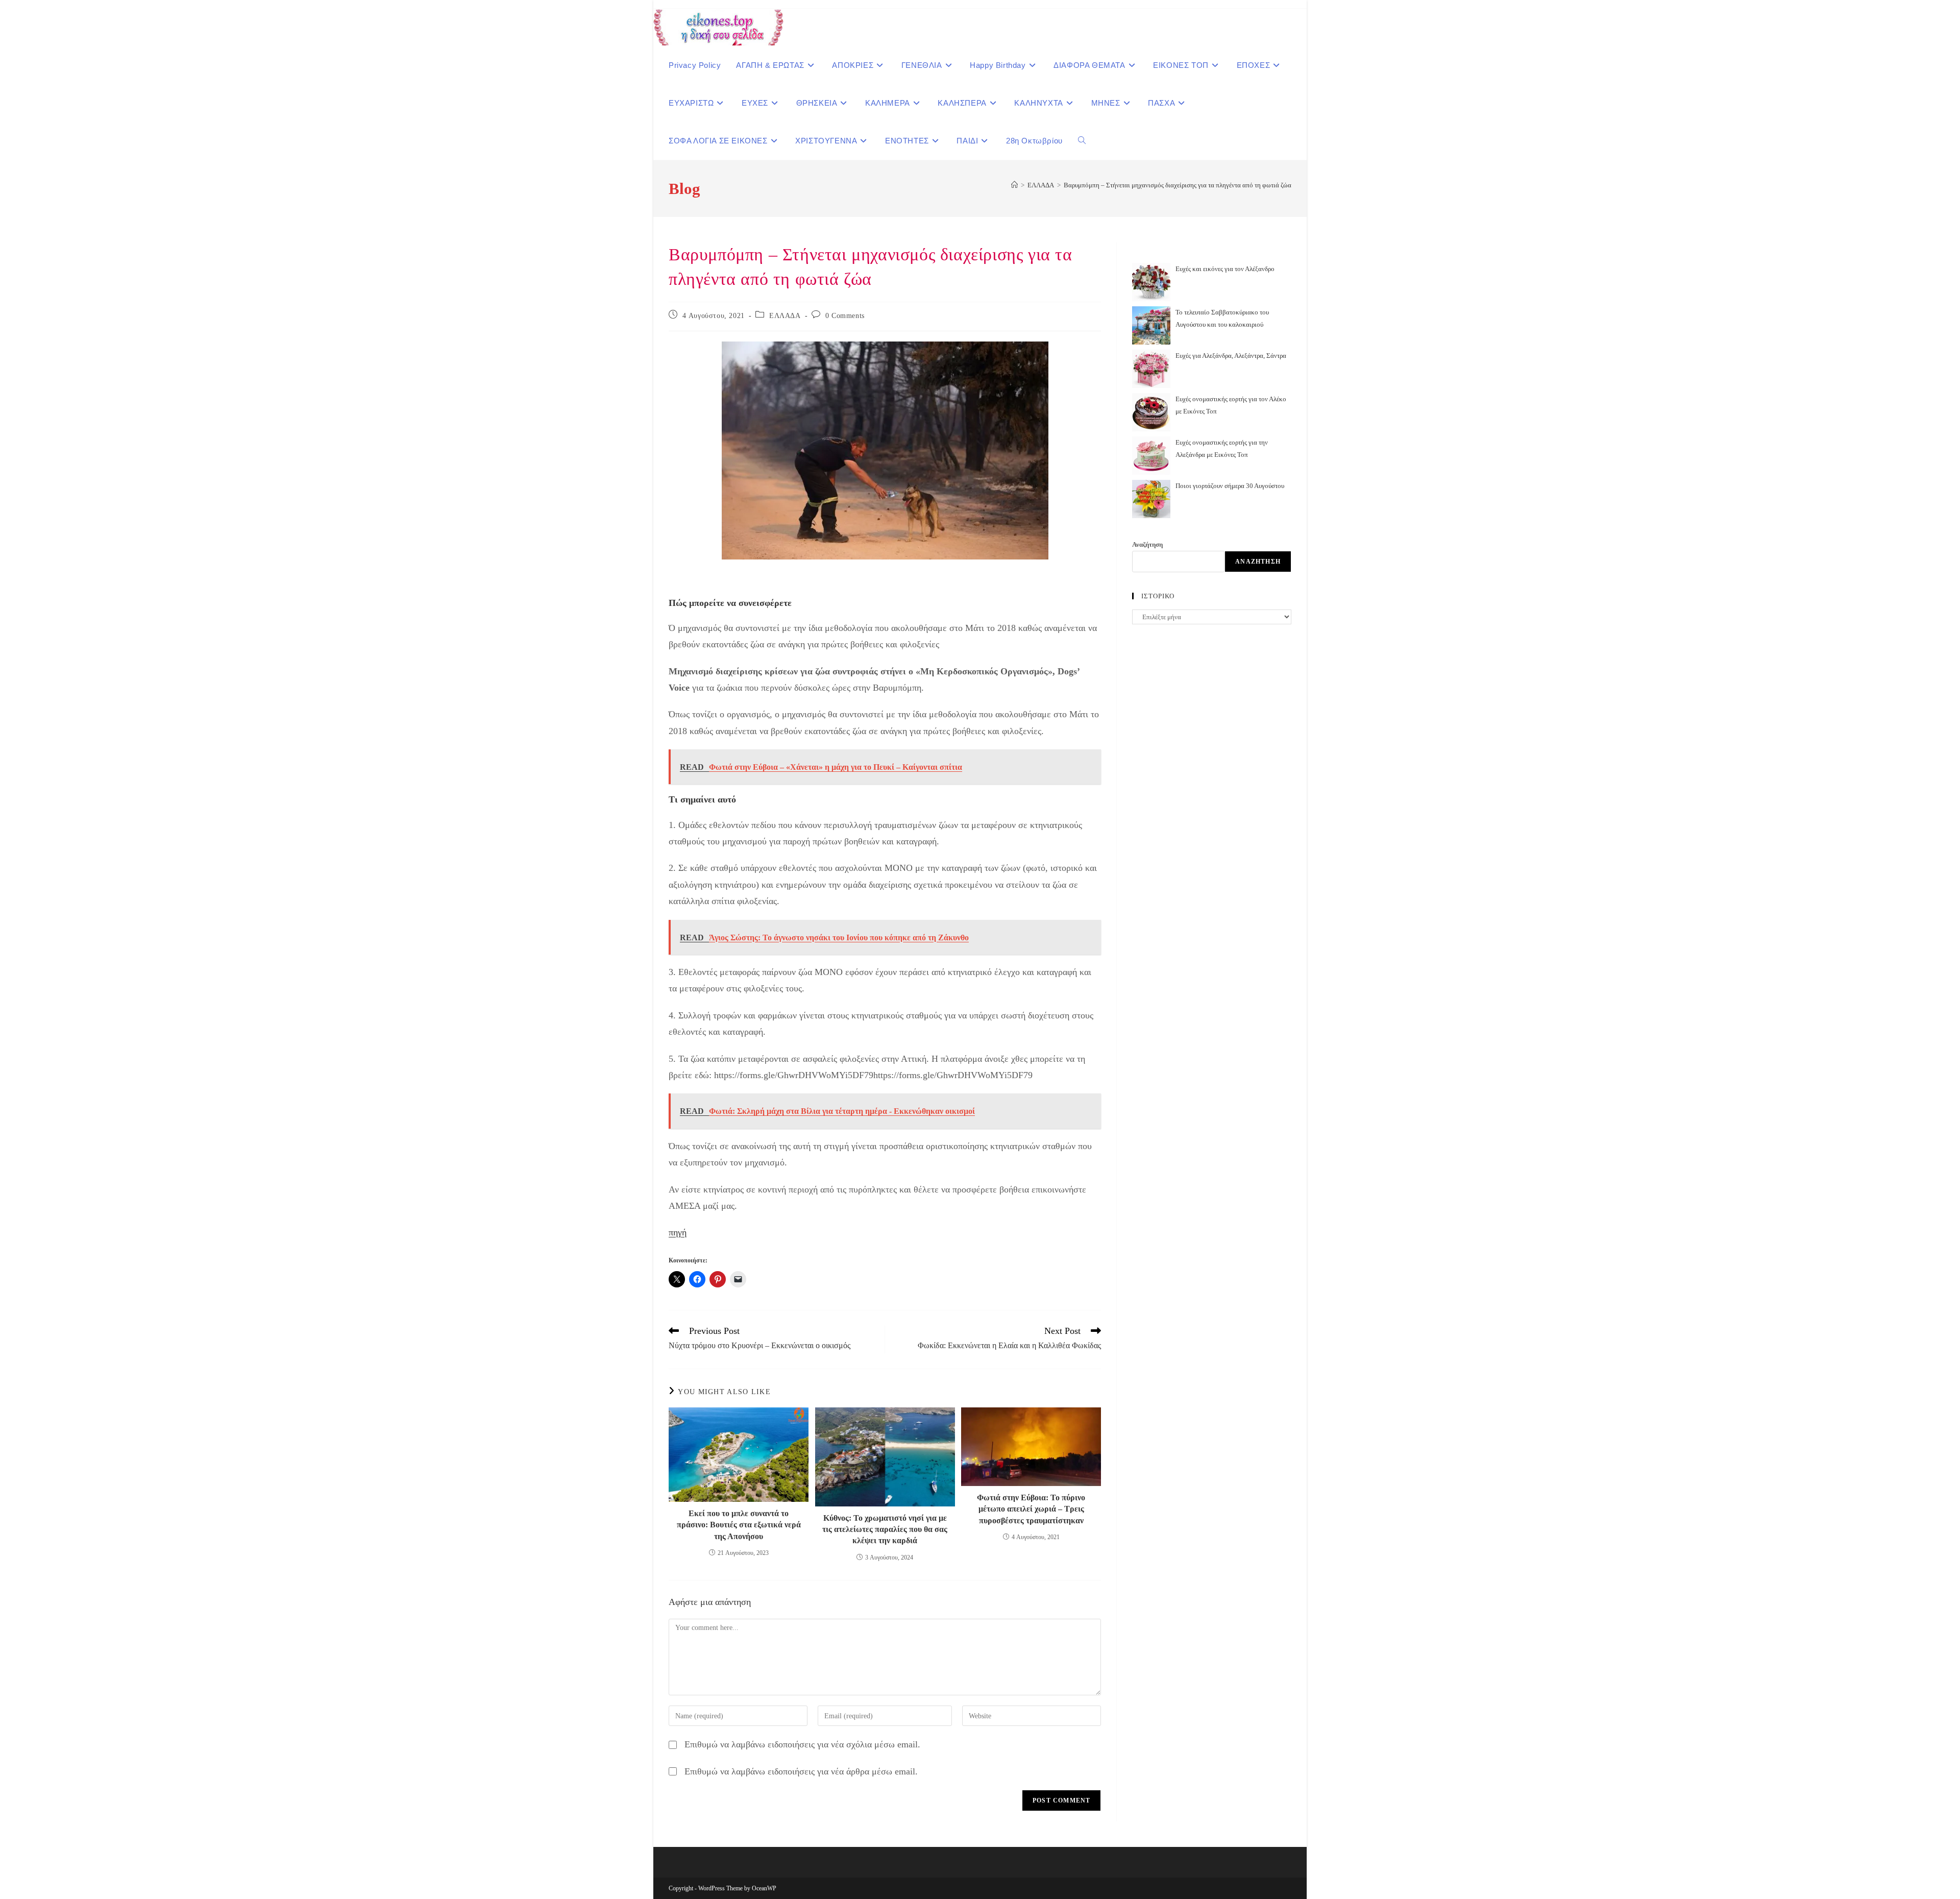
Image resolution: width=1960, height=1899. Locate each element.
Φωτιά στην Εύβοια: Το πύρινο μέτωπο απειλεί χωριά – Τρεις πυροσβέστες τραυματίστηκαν (1031, 1509)
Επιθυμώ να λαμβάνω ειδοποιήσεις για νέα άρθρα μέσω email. (801, 1771)
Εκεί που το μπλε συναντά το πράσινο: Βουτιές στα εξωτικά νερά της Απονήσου (739, 1525)
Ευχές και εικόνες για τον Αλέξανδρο (1225, 269)
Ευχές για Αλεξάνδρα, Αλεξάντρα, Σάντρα (1231, 356)
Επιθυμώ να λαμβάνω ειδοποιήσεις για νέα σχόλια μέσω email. (802, 1744)
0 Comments (845, 316)
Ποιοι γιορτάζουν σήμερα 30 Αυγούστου (1230, 486)
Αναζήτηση (1147, 544)
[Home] (1014, 185)
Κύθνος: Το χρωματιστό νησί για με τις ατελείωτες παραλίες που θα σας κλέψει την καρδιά (885, 1529)
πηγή (678, 1232)
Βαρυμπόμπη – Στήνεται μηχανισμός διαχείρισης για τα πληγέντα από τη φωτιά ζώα (1178, 185)
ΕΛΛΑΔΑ (785, 316)
